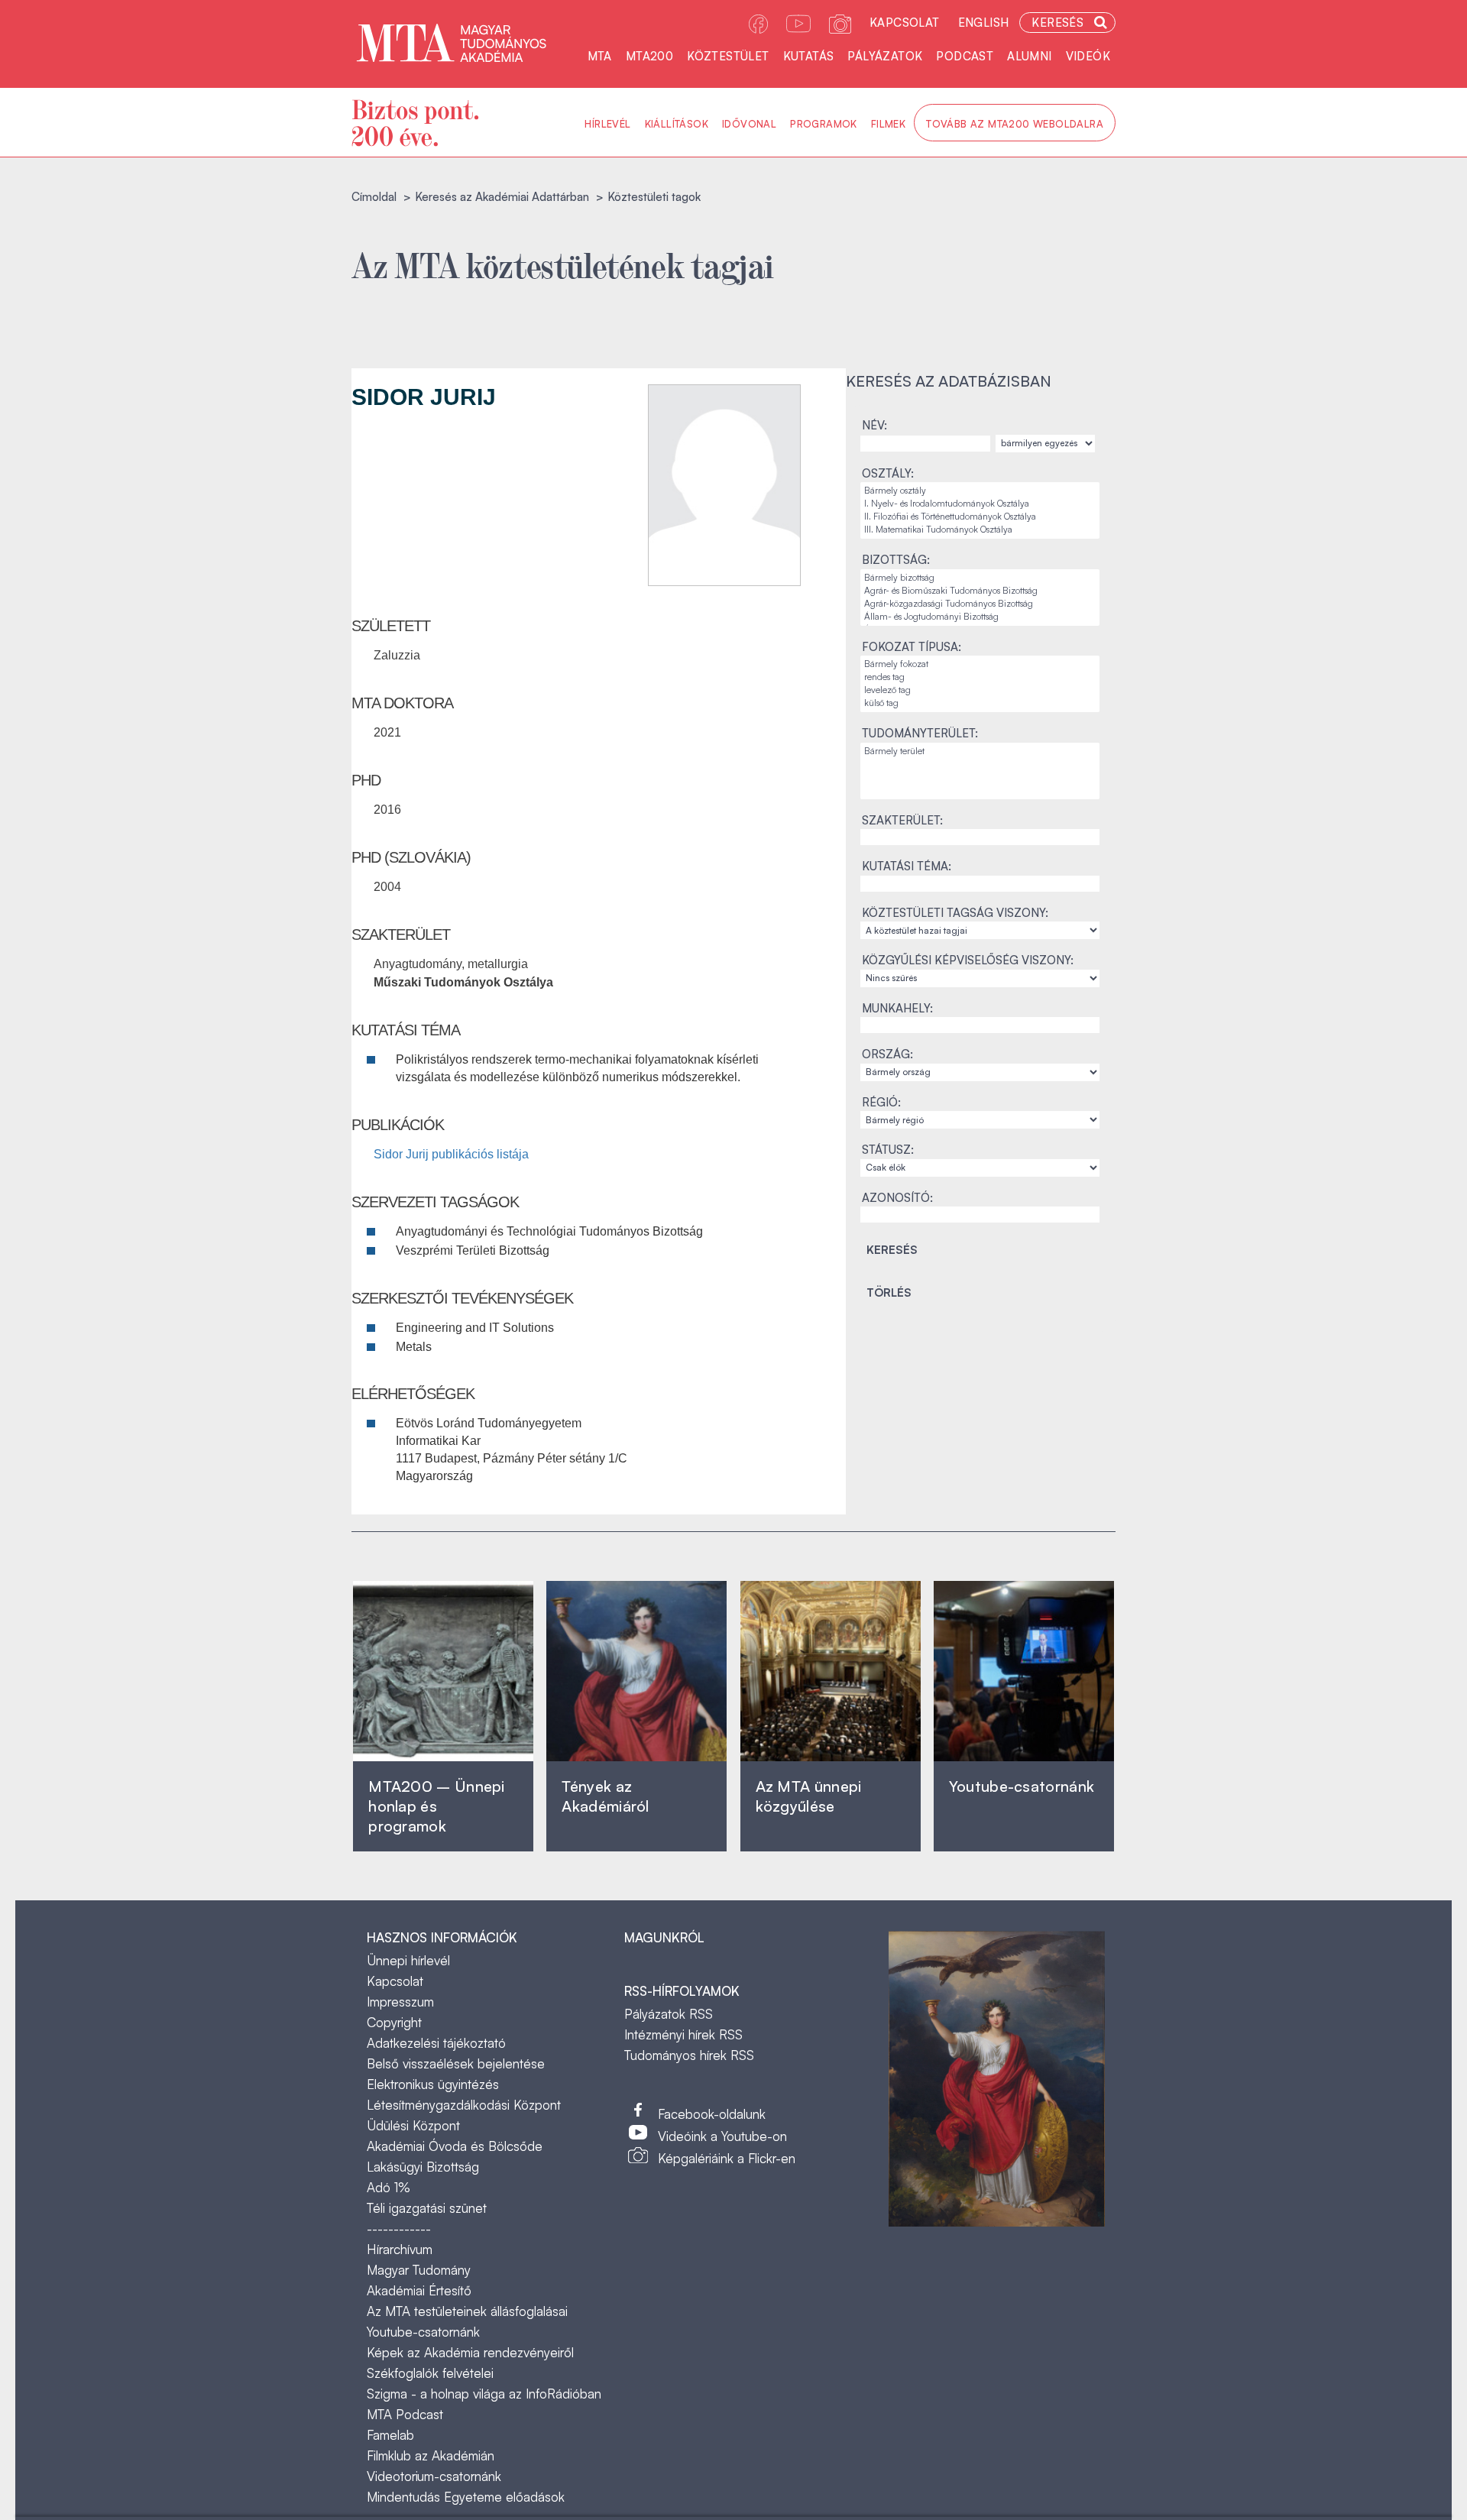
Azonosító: (897, 1198)
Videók (1088, 56)
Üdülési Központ (413, 2125)
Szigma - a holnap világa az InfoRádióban (484, 2394)
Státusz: (888, 1150)
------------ (399, 2228)
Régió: (881, 1102)
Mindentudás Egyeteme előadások (466, 2497)
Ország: (887, 1054)
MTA (600, 56)
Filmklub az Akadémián (431, 2455)
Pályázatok (885, 56)
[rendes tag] (980, 677)
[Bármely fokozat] (980, 664)
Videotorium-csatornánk (434, 2476)
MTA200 (649, 56)
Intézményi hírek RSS (683, 2034)
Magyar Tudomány (419, 2270)
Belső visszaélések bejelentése (456, 2063)
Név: (874, 425)
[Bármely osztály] (980, 491)
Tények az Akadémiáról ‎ (605, 1796)
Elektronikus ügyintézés (433, 2084)
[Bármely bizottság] (980, 578)
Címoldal (374, 197)
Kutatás (809, 56)
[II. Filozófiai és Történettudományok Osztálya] (980, 517)
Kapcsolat (905, 23)
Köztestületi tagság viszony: (955, 913)
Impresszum (400, 2002)
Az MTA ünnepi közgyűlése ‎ (809, 1796)
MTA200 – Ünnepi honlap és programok (437, 1806)
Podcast (965, 56)
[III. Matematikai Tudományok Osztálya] (980, 530)
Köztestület (728, 56)
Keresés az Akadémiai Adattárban (502, 197)
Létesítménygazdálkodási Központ (464, 2105)
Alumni (1029, 56)
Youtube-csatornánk (423, 2332)
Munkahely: (897, 1008)
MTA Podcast (405, 2414)
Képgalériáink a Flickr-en (727, 2158)
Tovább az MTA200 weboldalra (1015, 124)
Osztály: (888, 473)
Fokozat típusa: (912, 647)
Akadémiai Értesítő (419, 2290)
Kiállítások (677, 124)
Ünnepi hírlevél (408, 1960)
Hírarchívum (400, 2249)
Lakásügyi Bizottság (423, 2167)
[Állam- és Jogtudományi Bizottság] (980, 617)
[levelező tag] (980, 690)
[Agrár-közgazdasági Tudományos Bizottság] (980, 604)
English (984, 23)
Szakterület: (902, 820)
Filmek (888, 124)
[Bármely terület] (980, 751)
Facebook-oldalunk (712, 2114)
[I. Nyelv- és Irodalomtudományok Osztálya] (980, 504)
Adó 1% (389, 2187)
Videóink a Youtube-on (722, 2136)
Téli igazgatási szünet (427, 2208)
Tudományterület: (920, 733)
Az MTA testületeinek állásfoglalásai (467, 2311)
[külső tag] (980, 703)
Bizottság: (896, 560)
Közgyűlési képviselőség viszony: (968, 960)
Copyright (394, 2022)
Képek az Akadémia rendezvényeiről (470, 2352)
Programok (824, 124)
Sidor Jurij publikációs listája (451, 1154)
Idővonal (749, 124)
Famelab (390, 2435)
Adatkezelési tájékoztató (436, 2043)
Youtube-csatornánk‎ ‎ (1022, 1786)
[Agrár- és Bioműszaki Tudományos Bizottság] (980, 591)
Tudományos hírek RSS (689, 2055)
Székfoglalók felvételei (430, 2373)
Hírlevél (607, 124)
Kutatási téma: (907, 866)
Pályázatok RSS (669, 2014)
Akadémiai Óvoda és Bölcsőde (455, 2146)
